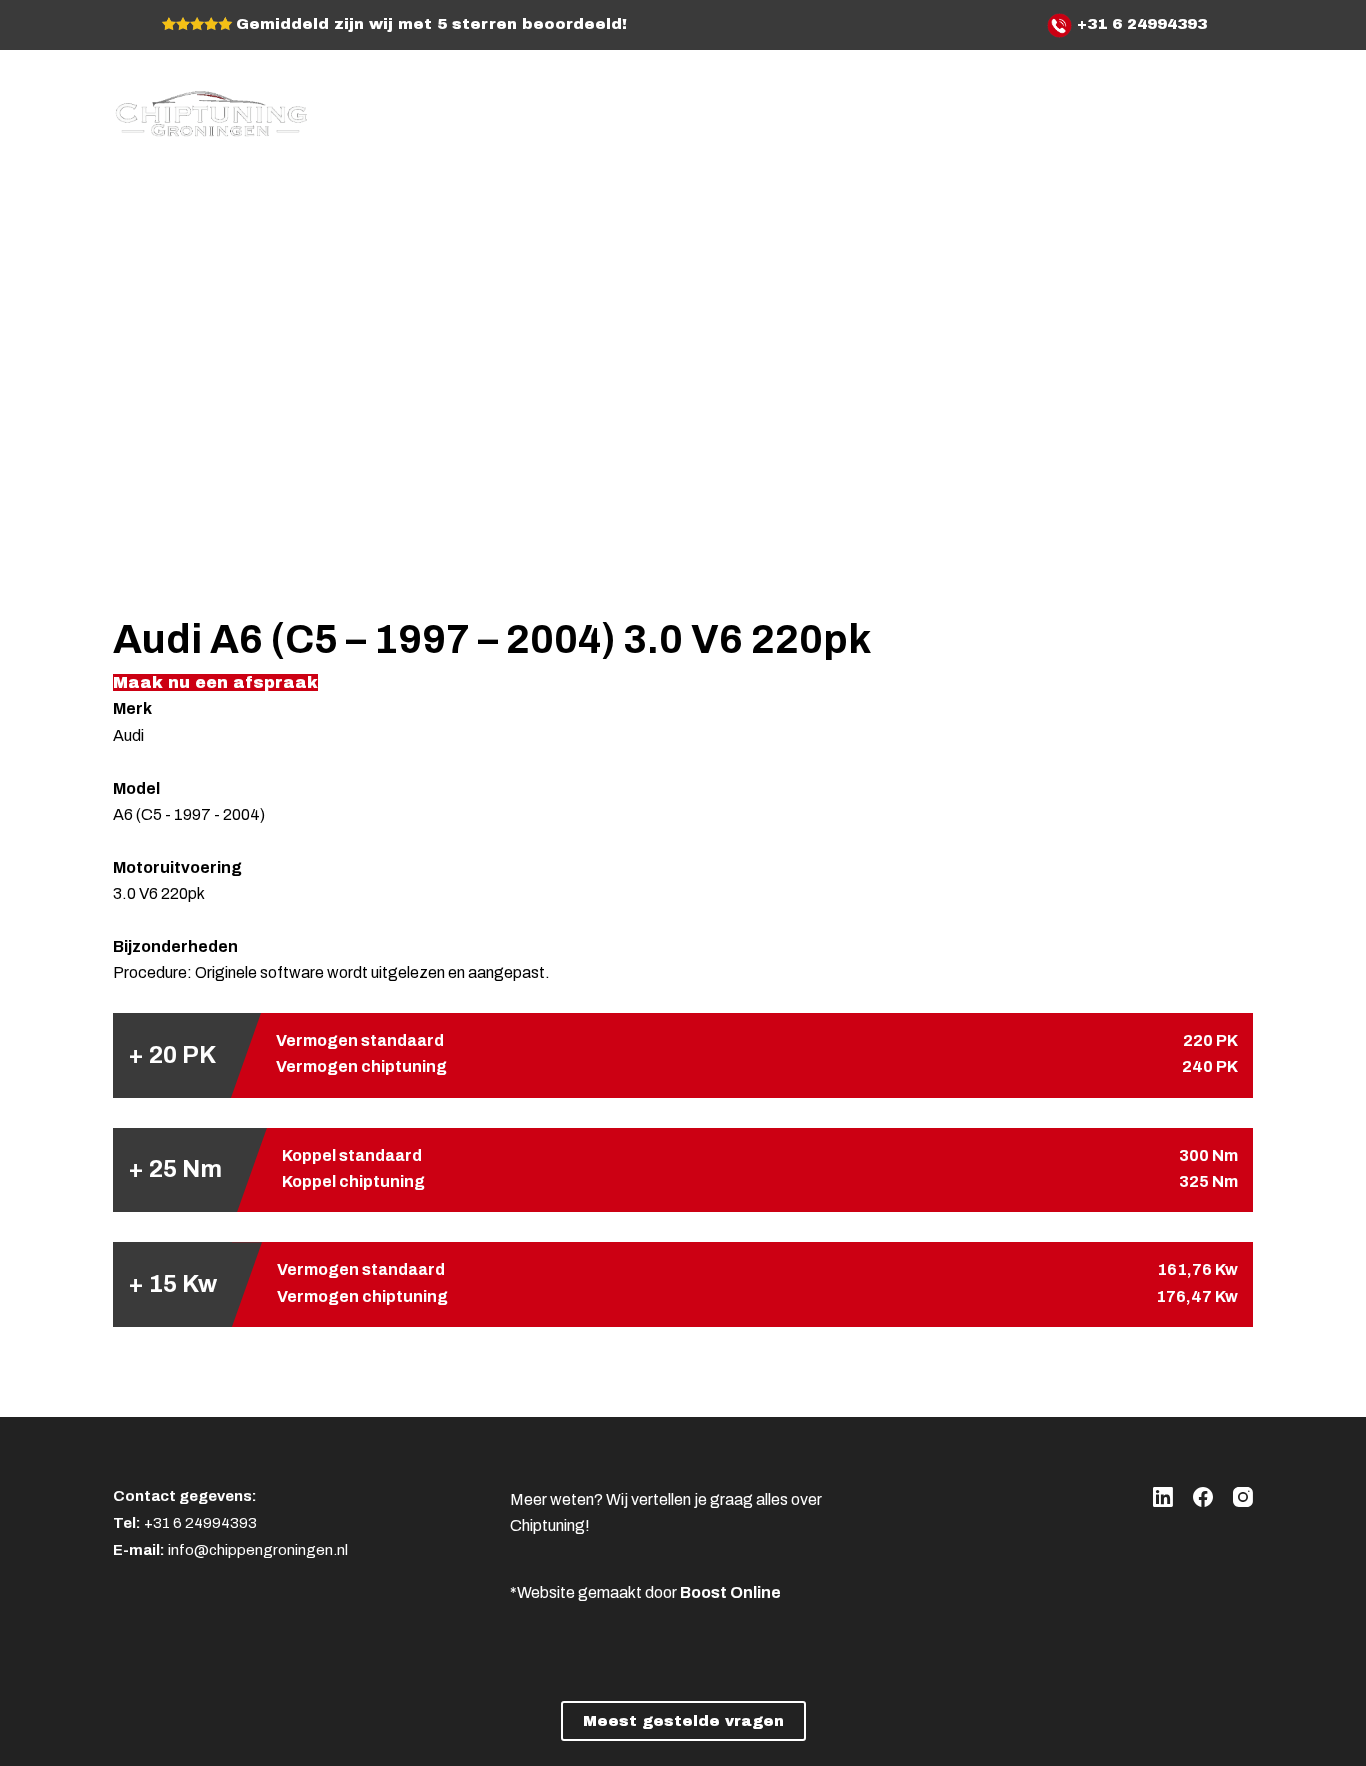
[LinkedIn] (1163, 1497)
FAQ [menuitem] (1105, 109)
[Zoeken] (1245, 110)
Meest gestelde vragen (683, 1721)
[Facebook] (1203, 1497)
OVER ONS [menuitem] (925, 109)
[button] (215, 682)
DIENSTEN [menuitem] (1015, 109)
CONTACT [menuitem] (1174, 109)
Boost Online (730, 1592)
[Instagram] (1243, 1497)
